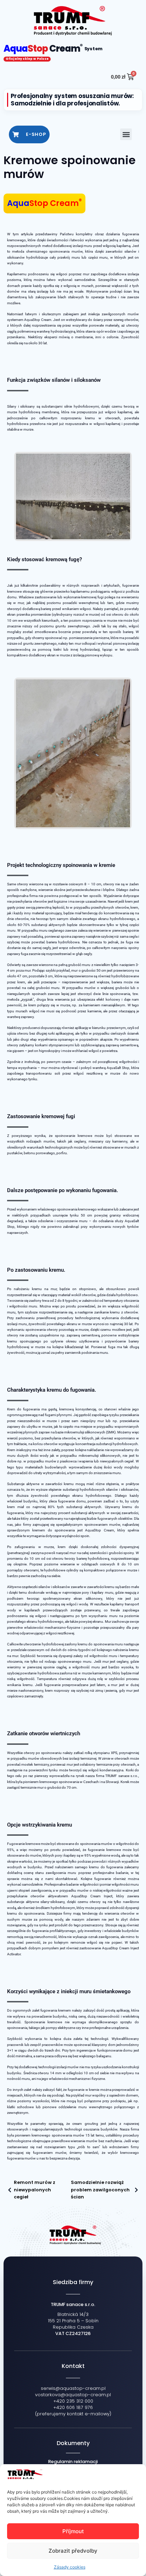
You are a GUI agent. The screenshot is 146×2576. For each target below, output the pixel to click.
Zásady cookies (70, 2567)
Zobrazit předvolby (73, 2551)
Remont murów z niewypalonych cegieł (35, 2190)
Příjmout (73, 2531)
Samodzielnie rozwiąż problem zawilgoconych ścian (100, 2190)
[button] (126, 134)
